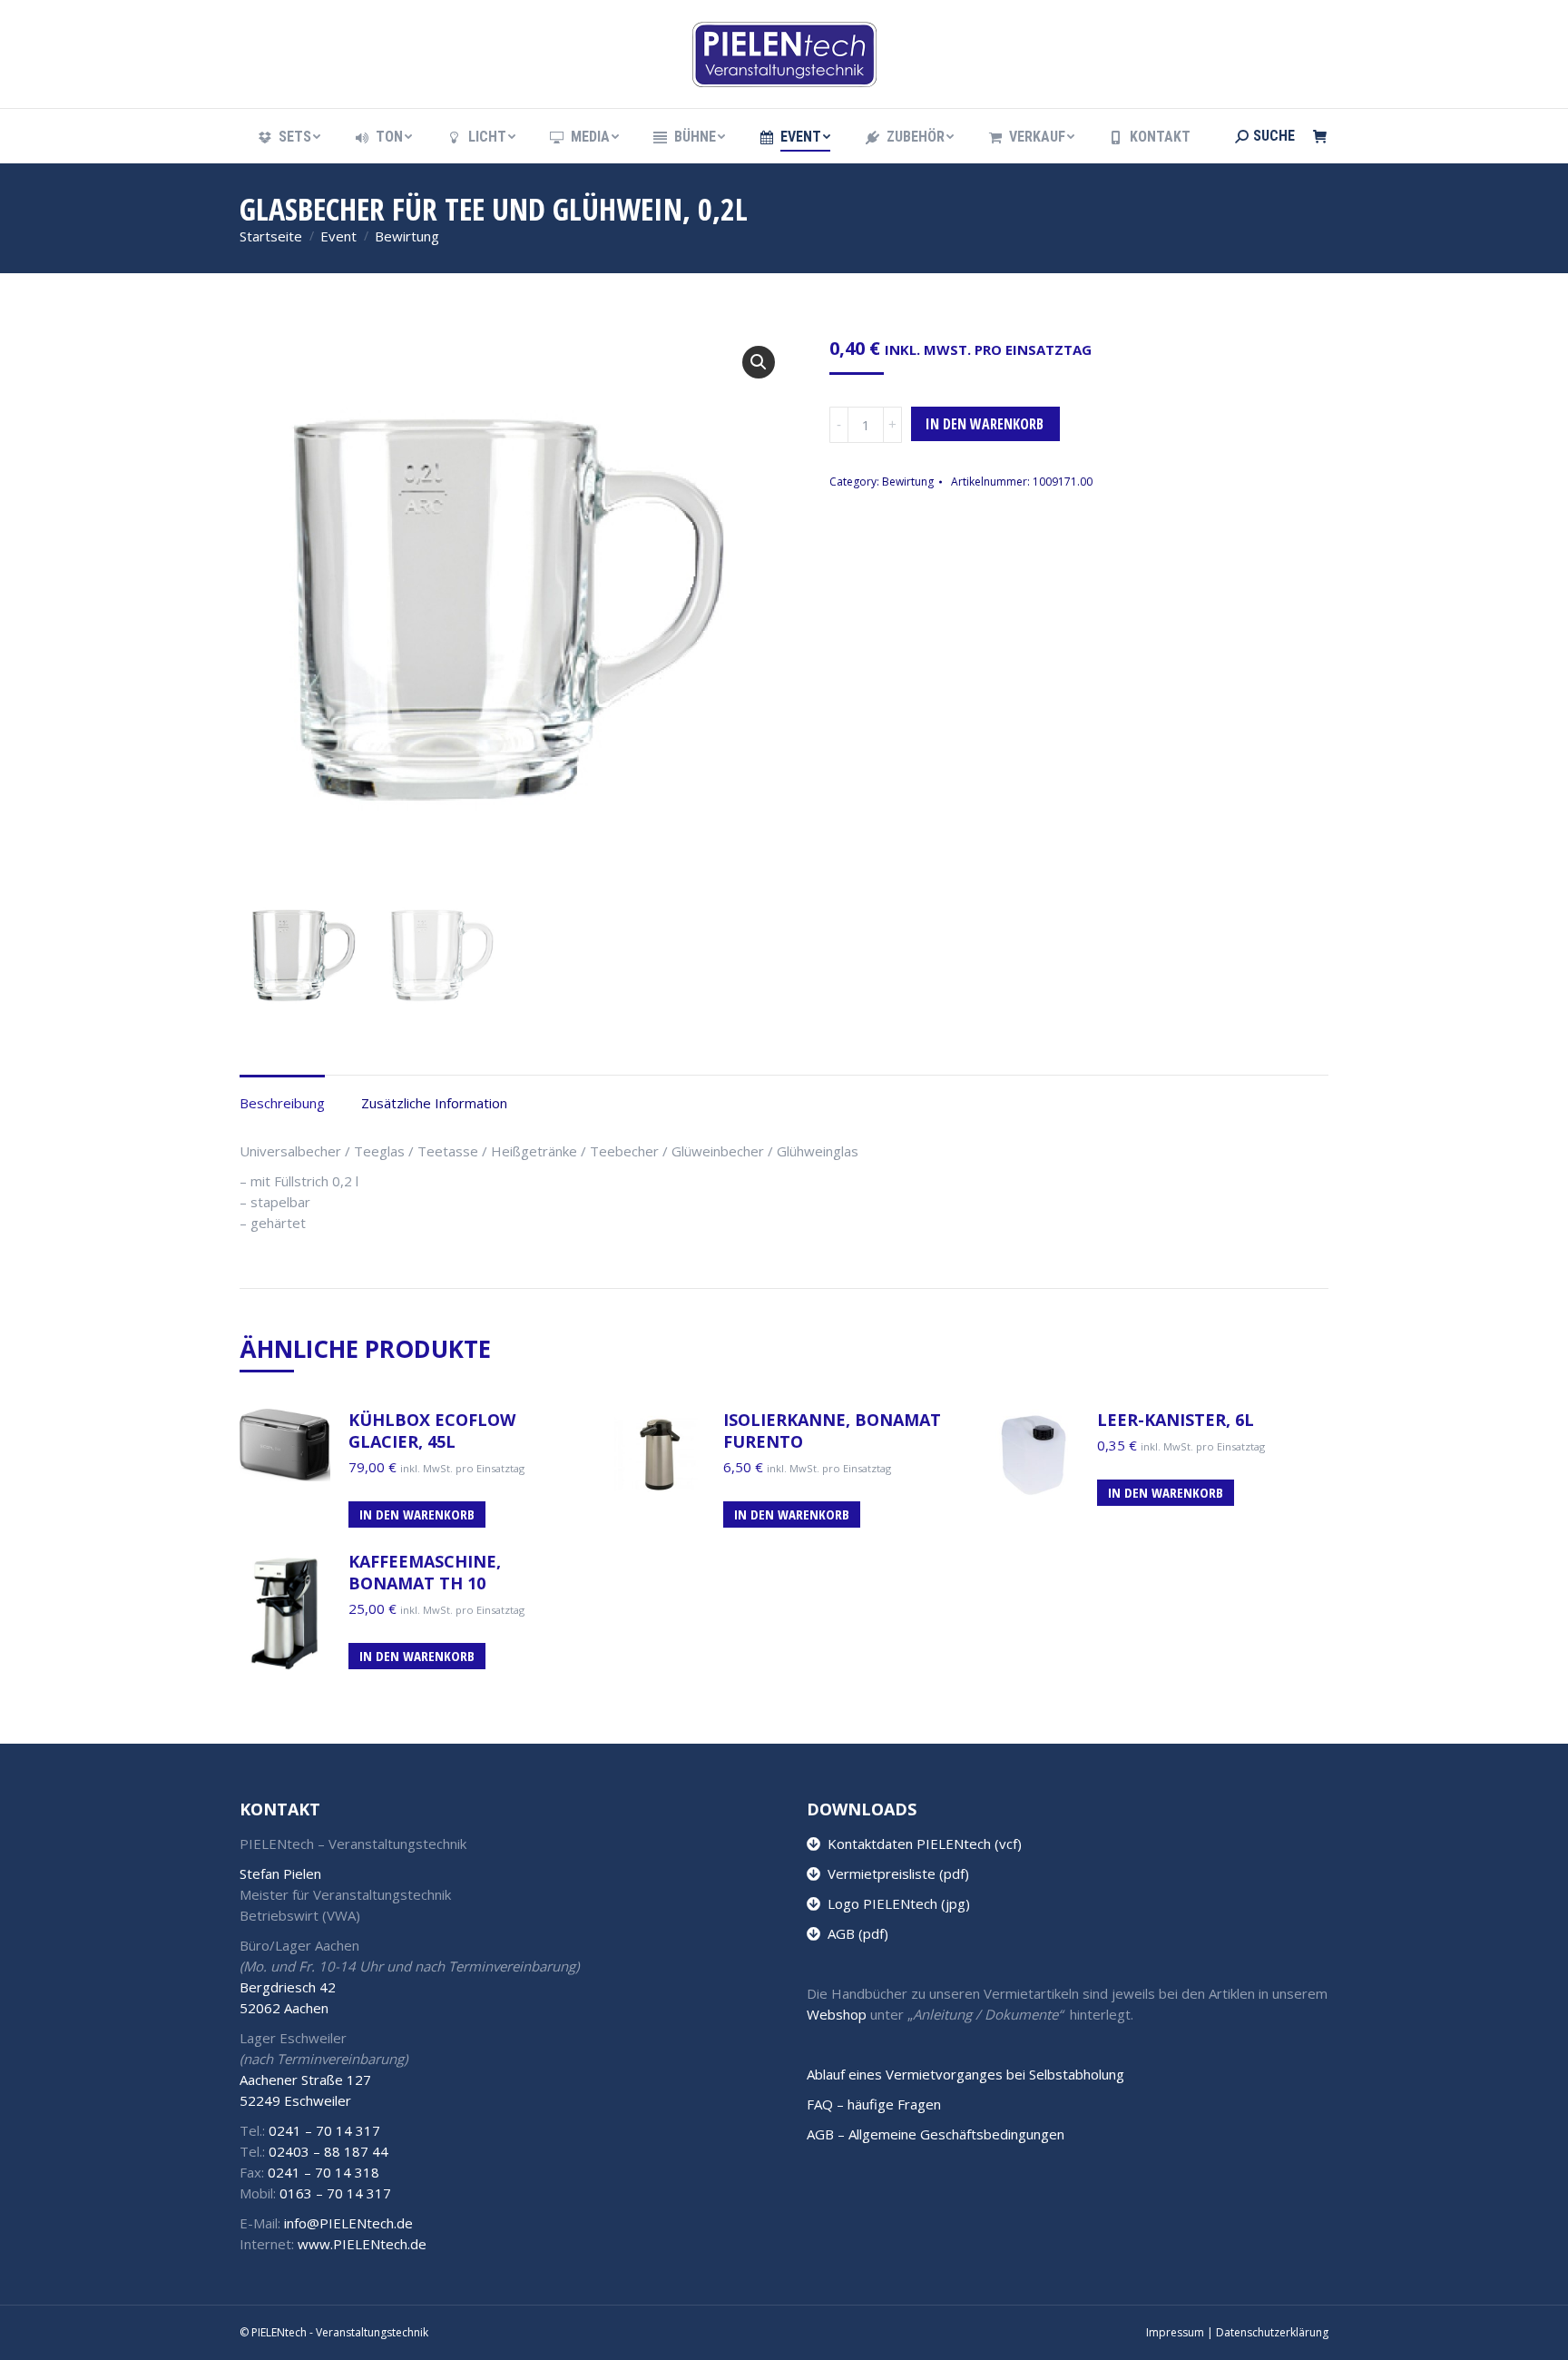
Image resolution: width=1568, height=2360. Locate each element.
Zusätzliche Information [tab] (434, 1103)
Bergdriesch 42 (288, 1987)
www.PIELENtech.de (362, 2244)
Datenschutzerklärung (1272, 2332)
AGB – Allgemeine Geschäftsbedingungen (936, 2134)
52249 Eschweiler (295, 2100)
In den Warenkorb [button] (417, 1514)
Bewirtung (908, 482)
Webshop (837, 2014)
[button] (759, 362)
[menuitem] (288, 137)
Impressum (1175, 2332)
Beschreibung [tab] (282, 1103)
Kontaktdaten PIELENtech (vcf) (921, 1844)
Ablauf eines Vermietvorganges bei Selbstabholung (965, 2074)
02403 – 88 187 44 (328, 2151)
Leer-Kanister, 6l (1176, 1420)
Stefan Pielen (280, 1873)
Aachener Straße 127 (305, 2080)
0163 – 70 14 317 (335, 2193)
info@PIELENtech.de (348, 2223)
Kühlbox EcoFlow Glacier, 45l (432, 1431)
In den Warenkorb (985, 424)
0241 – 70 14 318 (323, 2172)
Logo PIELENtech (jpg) (895, 1903)
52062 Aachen (284, 2008)
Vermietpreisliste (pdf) (895, 1873)
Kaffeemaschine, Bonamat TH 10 (425, 1572)
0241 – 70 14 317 (324, 2130)
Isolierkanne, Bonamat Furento (832, 1431)
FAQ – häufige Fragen (874, 2104)
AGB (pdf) (854, 1933)
